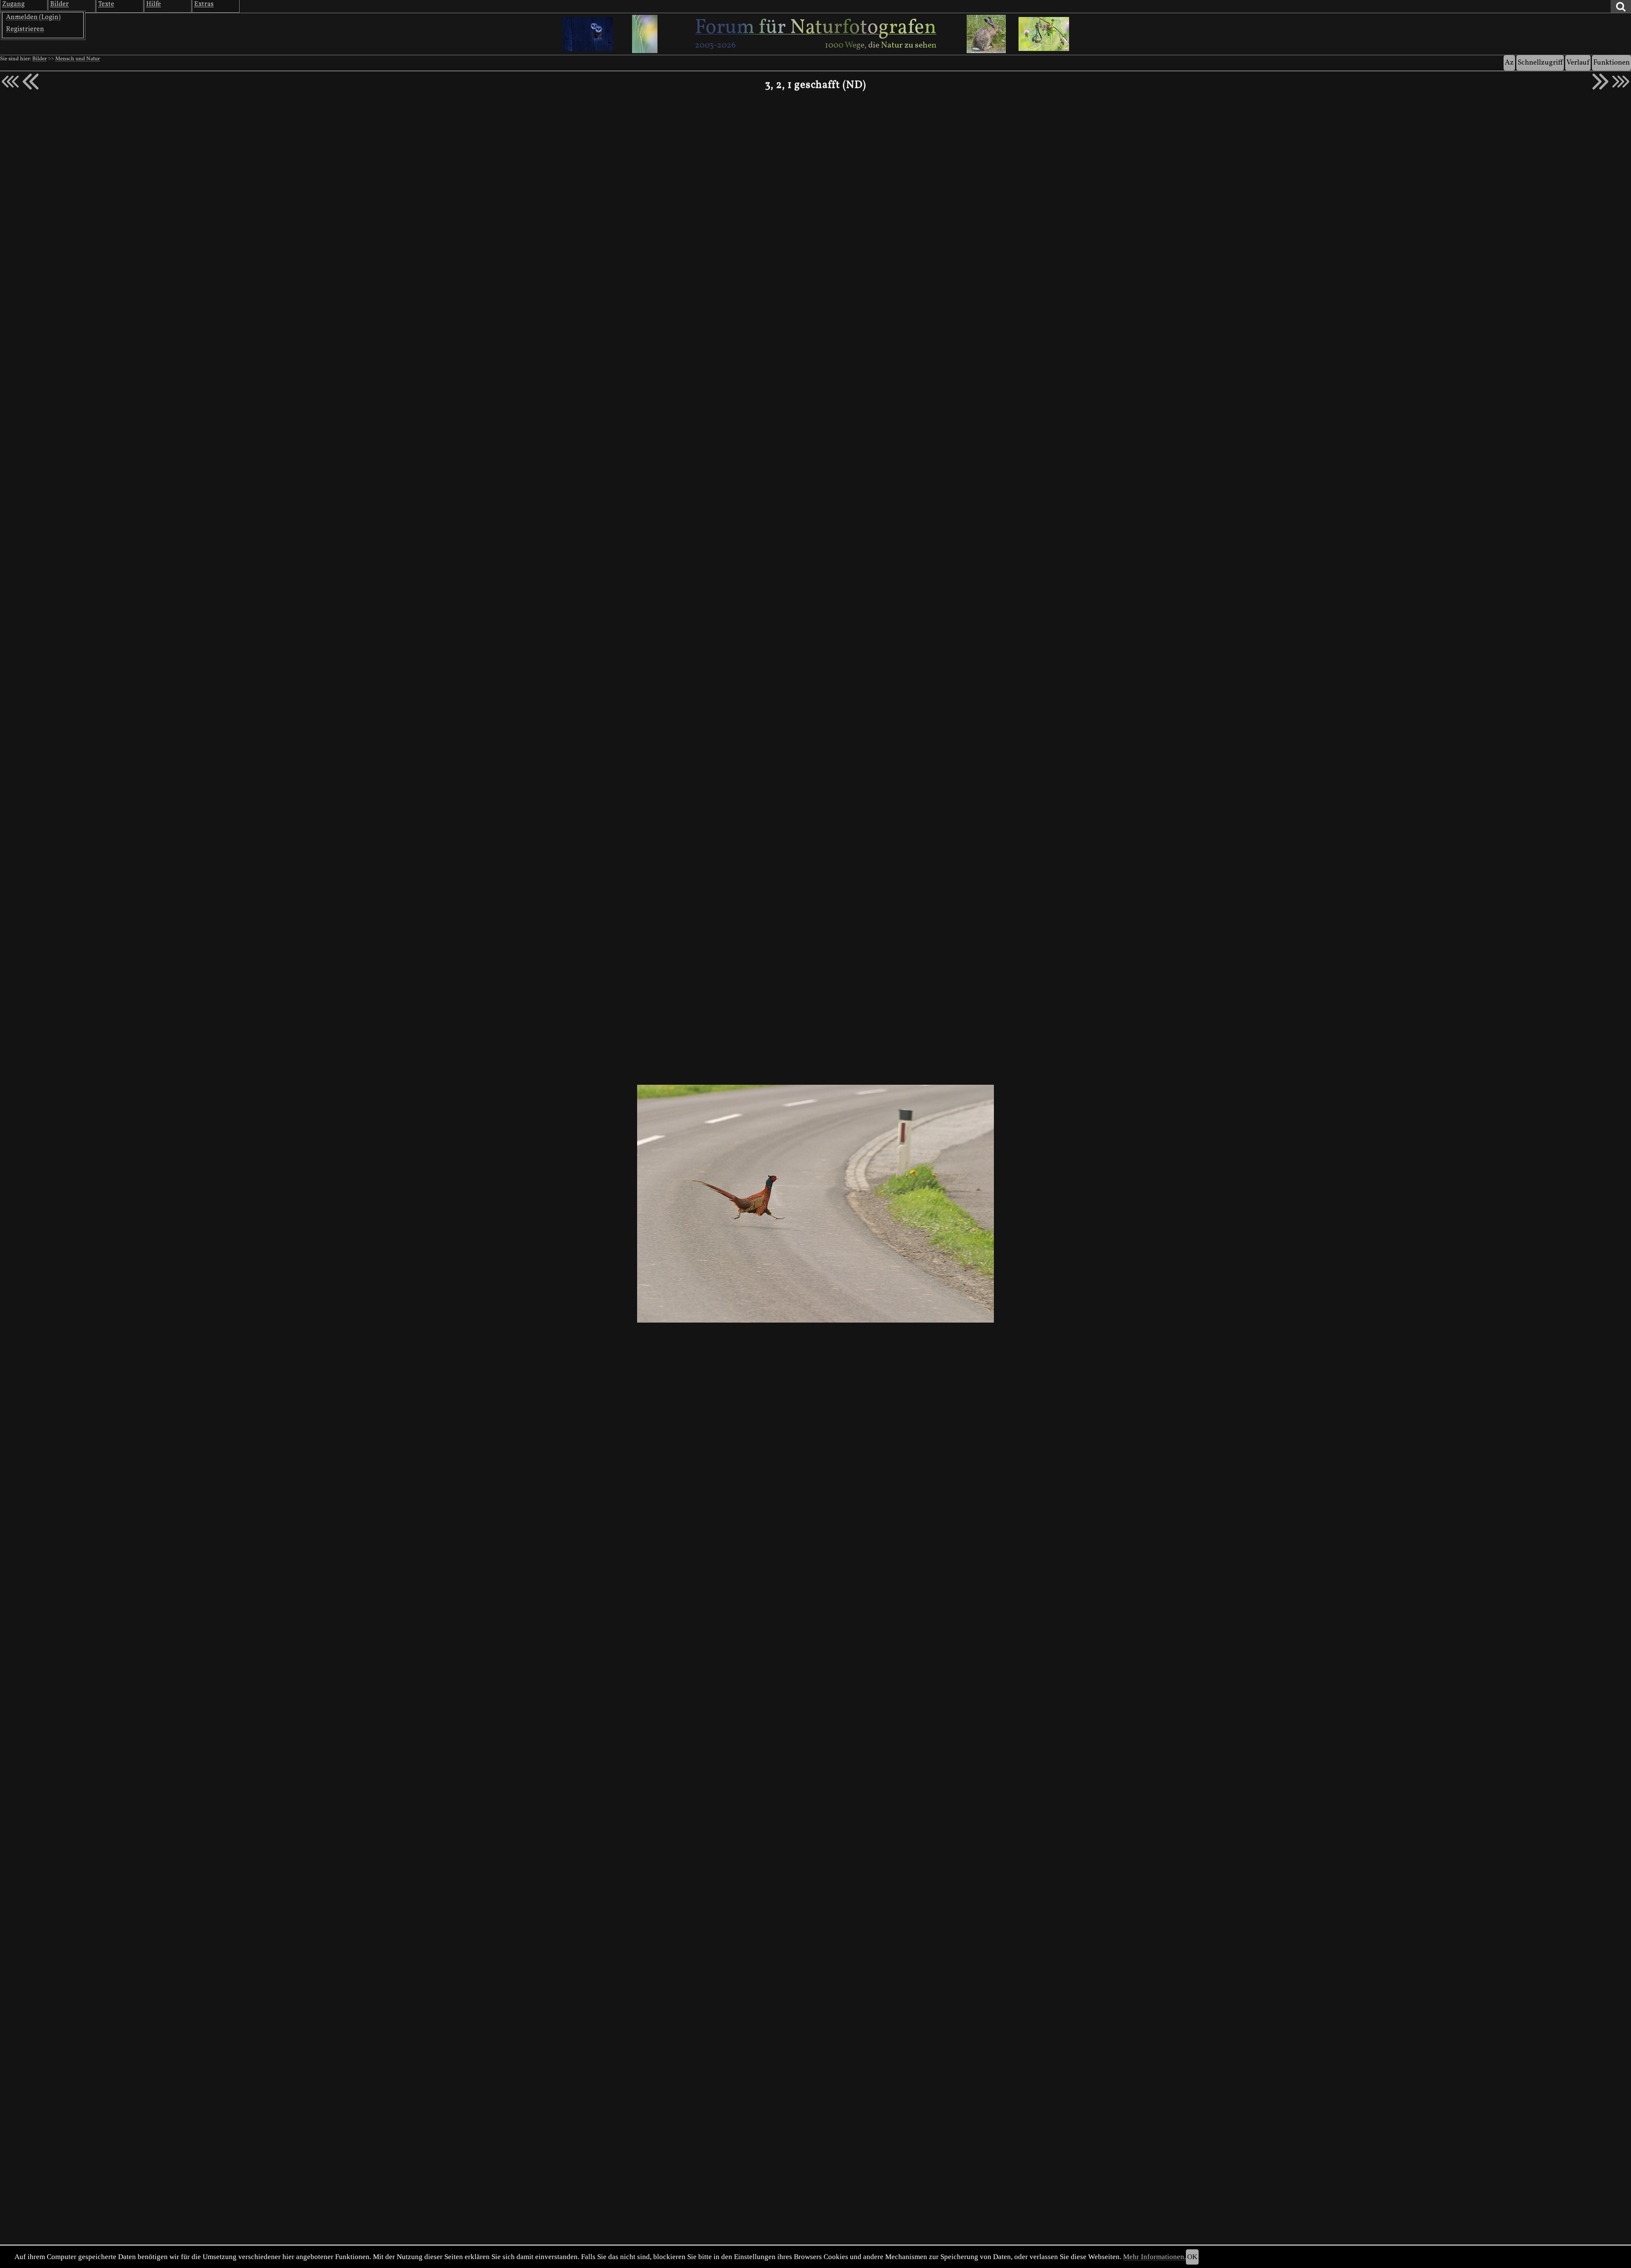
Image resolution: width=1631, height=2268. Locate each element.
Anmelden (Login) (33, 17)
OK (1192, 2257)
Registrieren (25, 29)
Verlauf (1578, 63)
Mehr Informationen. (1154, 2257)
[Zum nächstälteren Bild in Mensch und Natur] (1600, 82)
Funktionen (1611, 63)
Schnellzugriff (1540, 63)
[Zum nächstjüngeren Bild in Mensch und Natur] (31, 82)
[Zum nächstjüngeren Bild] (10, 82)
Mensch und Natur (78, 59)
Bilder (40, 59)
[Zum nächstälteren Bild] (1621, 82)
